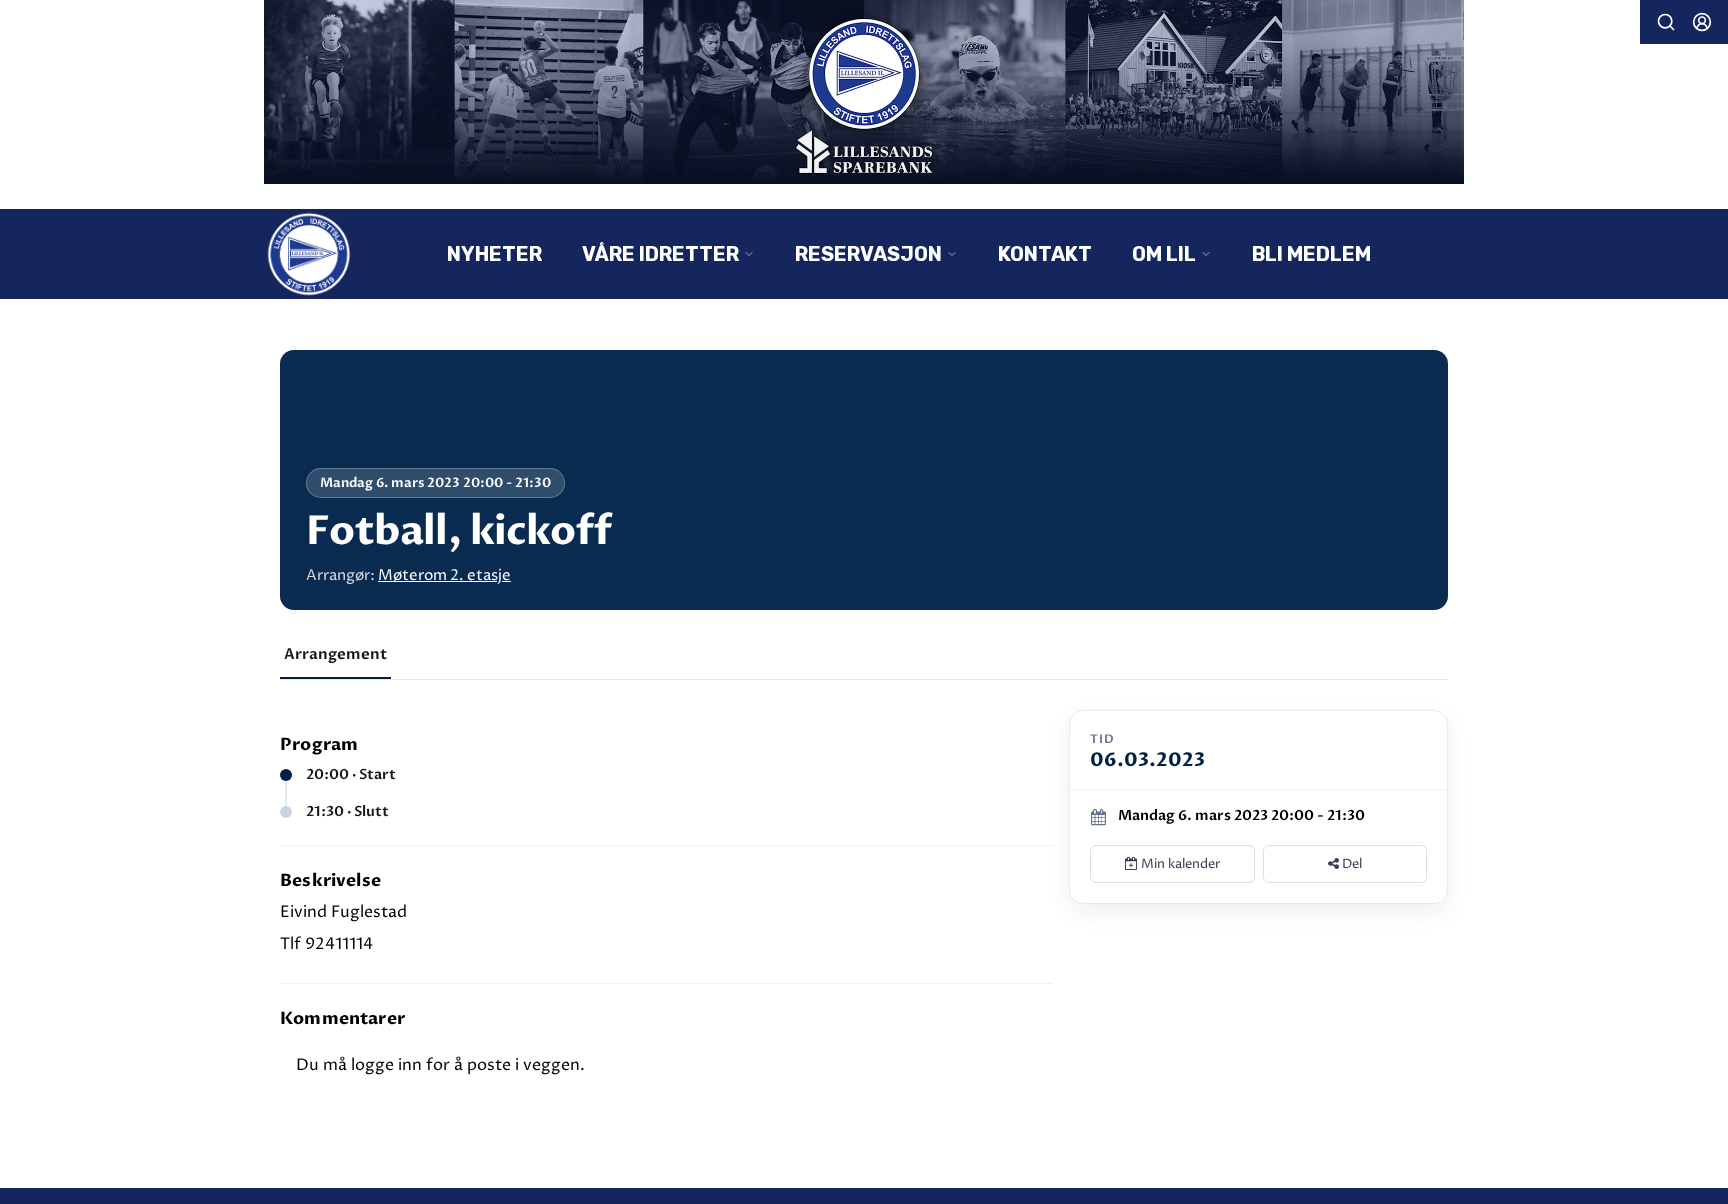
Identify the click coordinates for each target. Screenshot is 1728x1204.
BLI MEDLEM (1311, 254)
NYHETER (494, 254)
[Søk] (1666, 22)
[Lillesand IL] (864, 92)
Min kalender (1179, 864)
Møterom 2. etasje (444, 575)
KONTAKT (1045, 254)
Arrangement (335, 654)
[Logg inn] (1702, 22)
